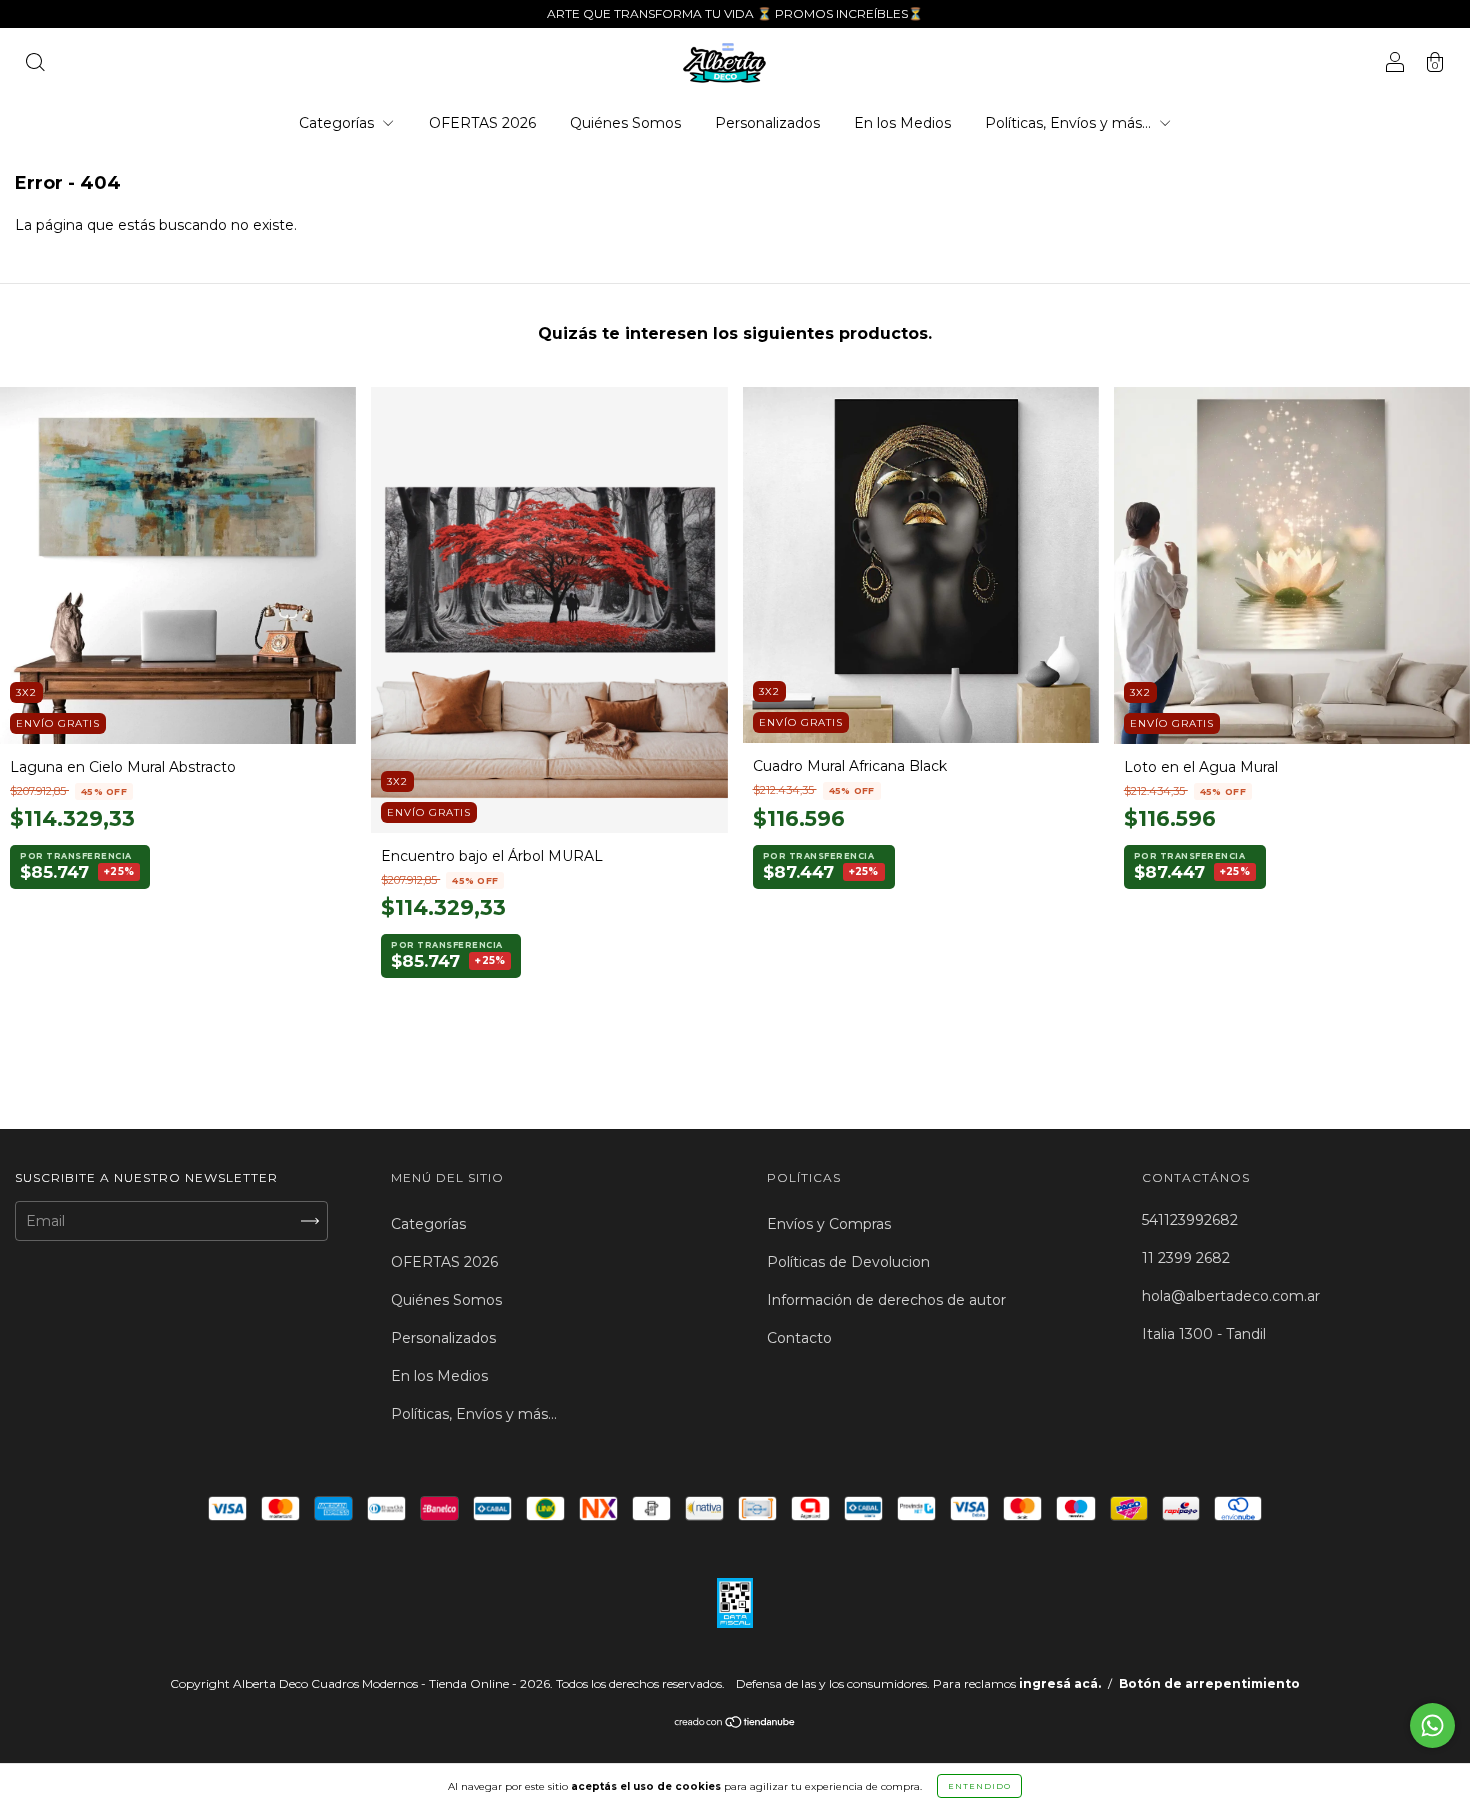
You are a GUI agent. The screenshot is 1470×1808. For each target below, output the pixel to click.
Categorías (338, 123)
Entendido (979, 1786)
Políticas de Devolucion (848, 1262)
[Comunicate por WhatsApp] (1432, 1725)
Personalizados (767, 123)
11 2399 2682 (1186, 1258)
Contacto (799, 1338)
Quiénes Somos (625, 123)
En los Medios (902, 123)
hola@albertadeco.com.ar (1231, 1296)
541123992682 (1190, 1220)
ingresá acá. (1060, 1683)
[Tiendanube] (735, 1724)
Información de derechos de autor (886, 1300)
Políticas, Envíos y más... (1070, 123)
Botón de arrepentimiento (1209, 1683)
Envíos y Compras (829, 1224)
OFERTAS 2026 (482, 123)
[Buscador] (35, 65)
